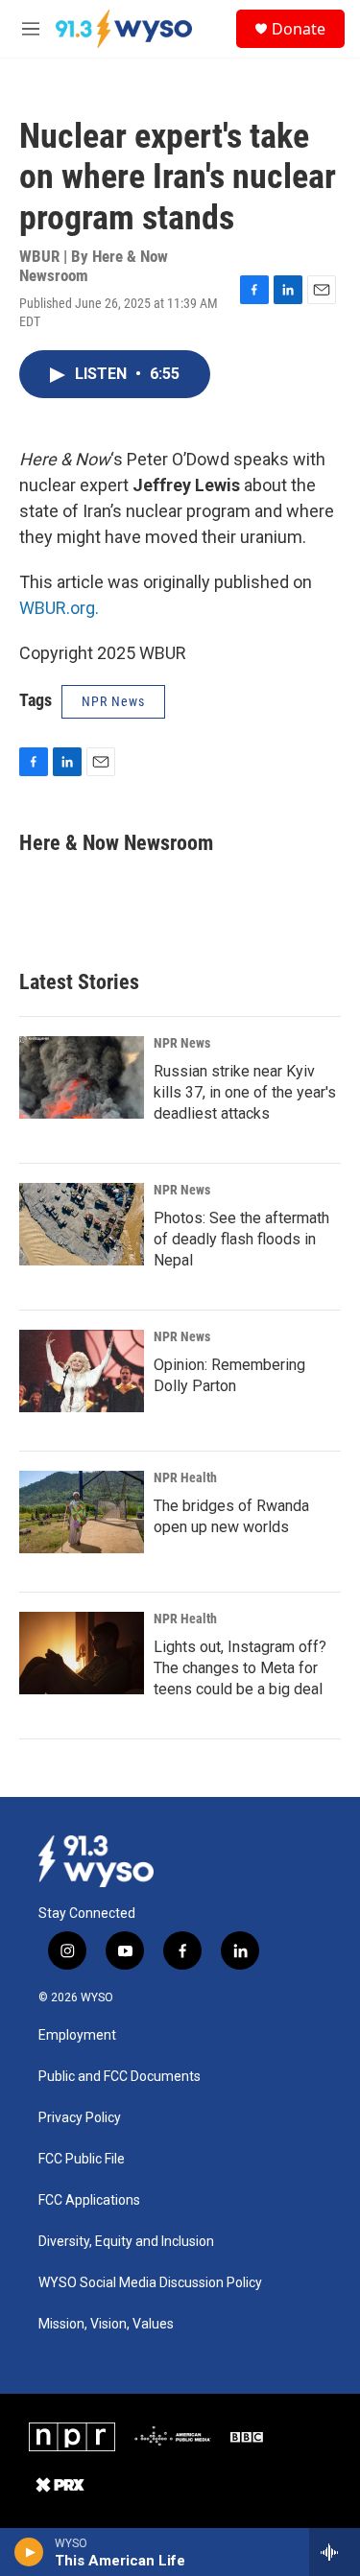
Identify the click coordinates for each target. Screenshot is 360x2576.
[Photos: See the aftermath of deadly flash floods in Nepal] (82, 1224)
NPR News (182, 1043)
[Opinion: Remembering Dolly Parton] (82, 1371)
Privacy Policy (80, 2118)
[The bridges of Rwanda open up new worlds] (82, 1512)
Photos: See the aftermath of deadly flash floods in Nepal (241, 1239)
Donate (299, 29)
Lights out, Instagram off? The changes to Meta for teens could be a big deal (240, 1668)
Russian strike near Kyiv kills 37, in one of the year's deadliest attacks (245, 1092)
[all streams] (335, 2552)
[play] (29, 2552)
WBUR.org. (59, 608)
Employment (77, 2035)
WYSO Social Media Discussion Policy (150, 2283)
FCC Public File (82, 2159)
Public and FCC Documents (120, 2077)
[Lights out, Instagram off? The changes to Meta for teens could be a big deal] (82, 1653)
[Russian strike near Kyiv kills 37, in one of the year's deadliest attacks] (82, 1077)
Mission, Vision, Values (106, 2324)
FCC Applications (89, 2200)
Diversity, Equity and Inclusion (126, 2242)
